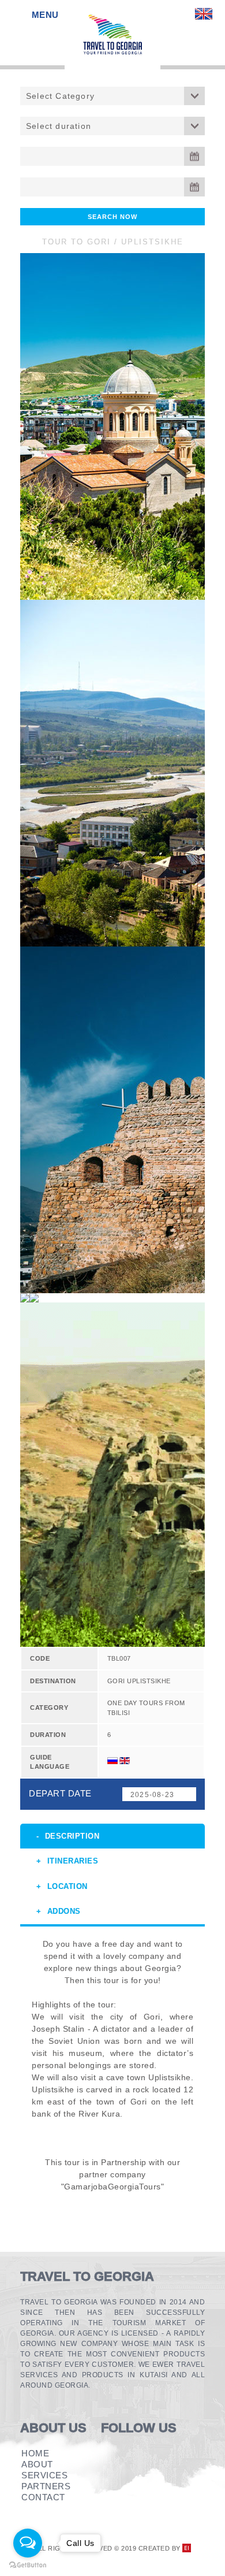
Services (44, 2475)
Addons (64, 1911)
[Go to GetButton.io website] (28, 2565)
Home (35, 2453)
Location (67, 1886)
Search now (112, 217)
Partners (46, 2486)
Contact (43, 2497)
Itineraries (73, 1861)
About (37, 2464)
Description (72, 1836)
